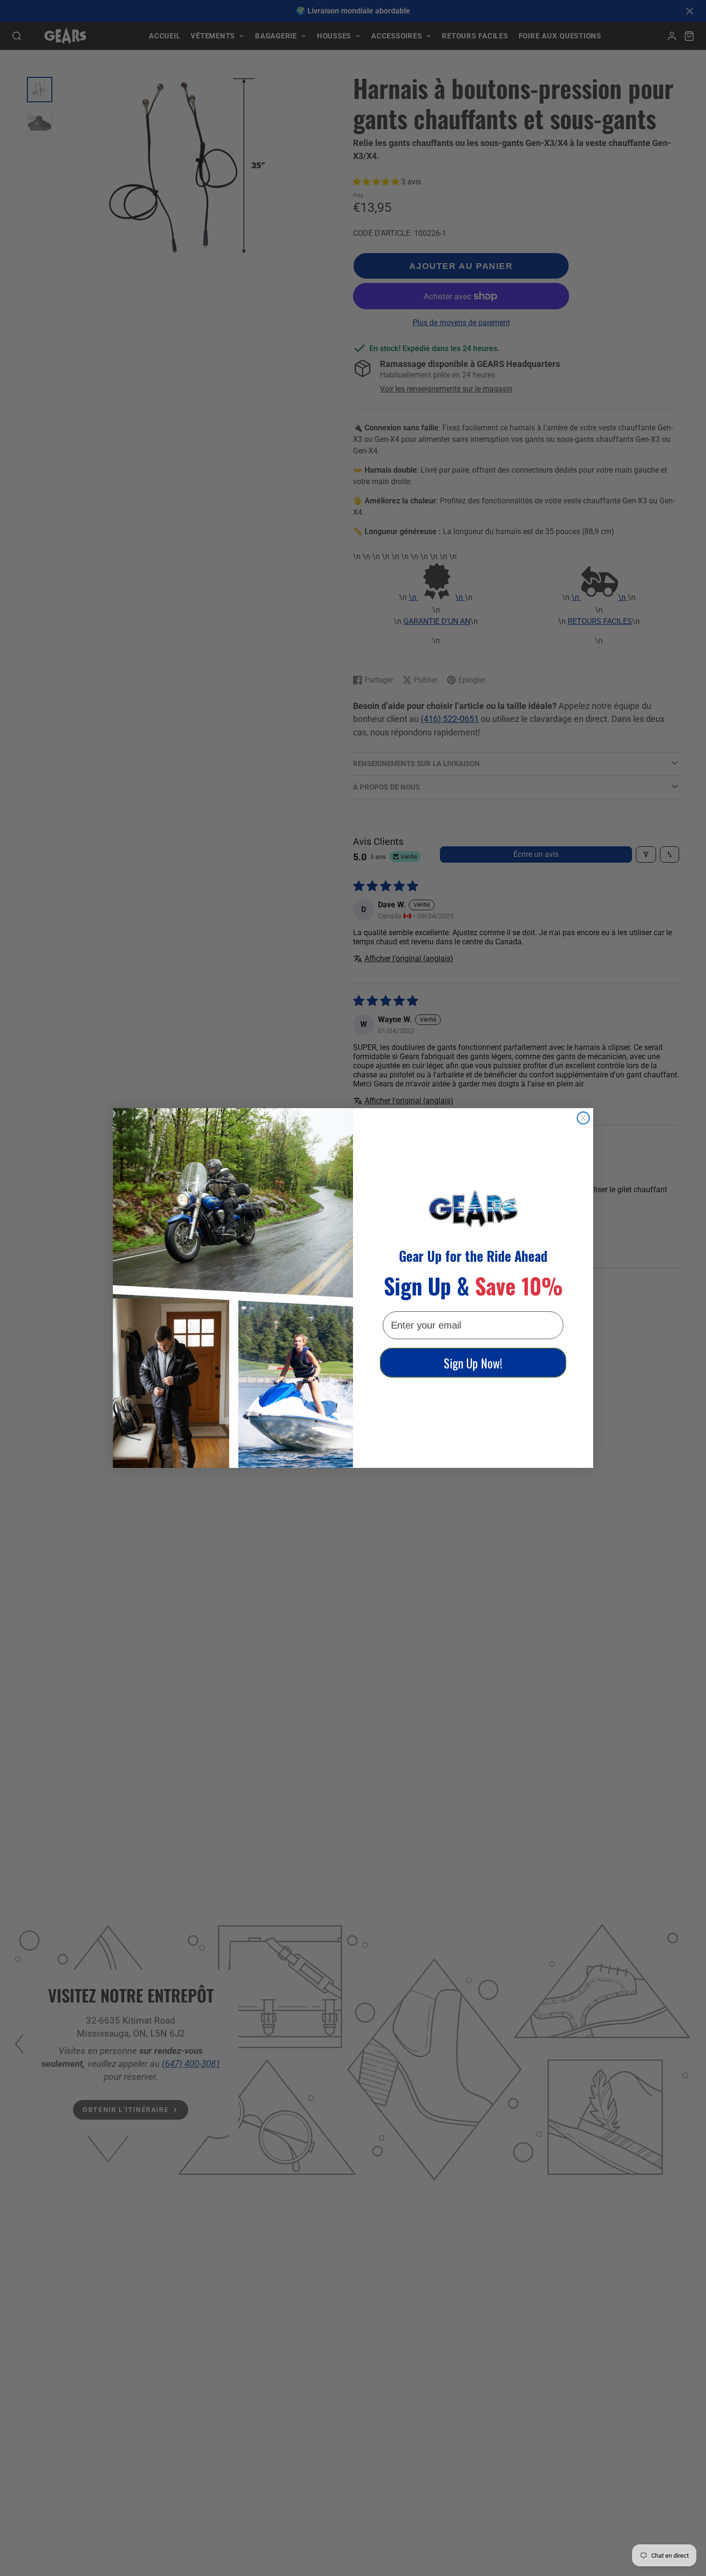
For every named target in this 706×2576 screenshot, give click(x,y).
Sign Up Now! (473, 1363)
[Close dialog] (583, 1118)
